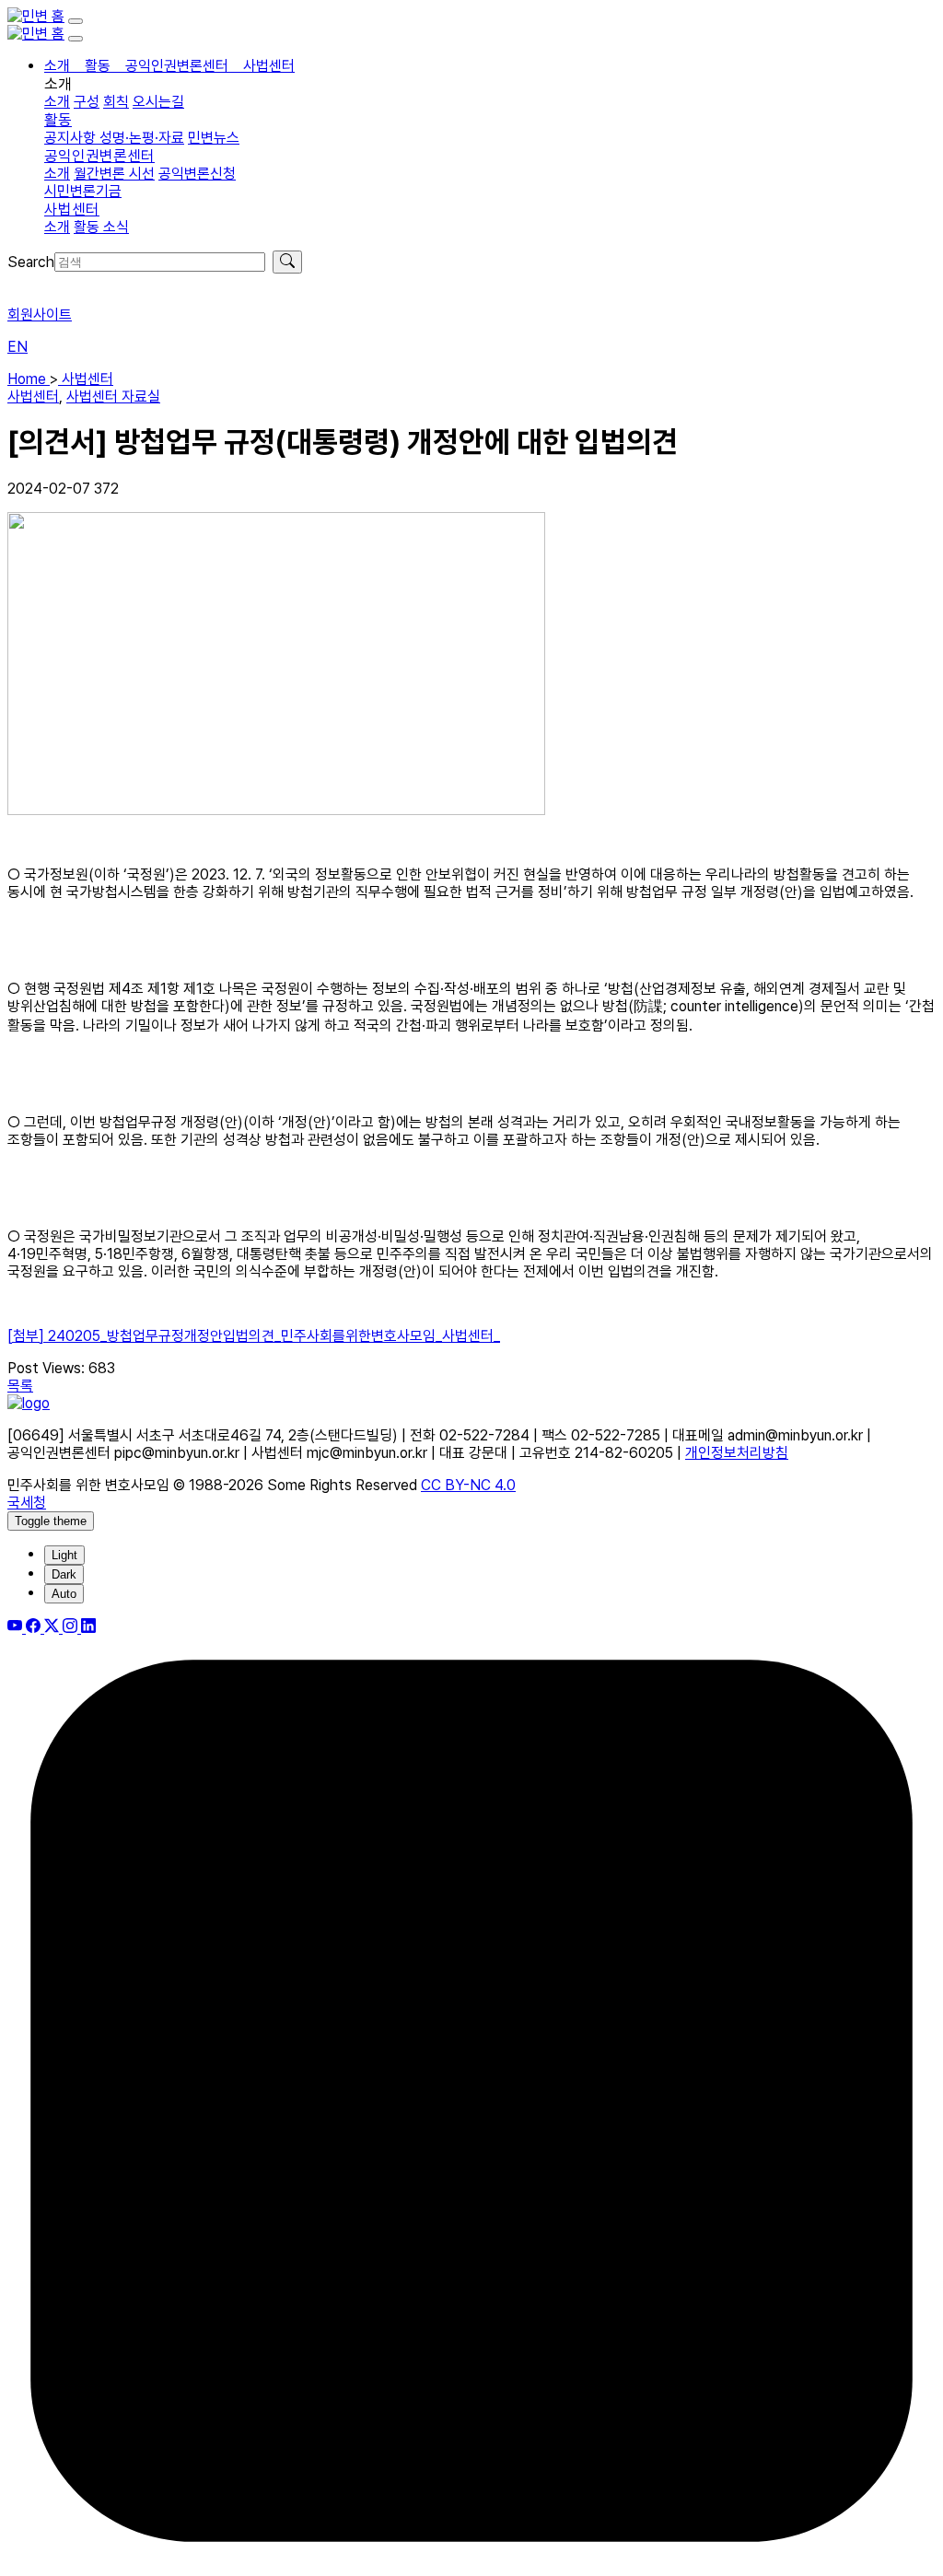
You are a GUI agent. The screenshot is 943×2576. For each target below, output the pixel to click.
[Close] (76, 39)
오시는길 (158, 102)
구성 (87, 102)
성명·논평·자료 (142, 138)
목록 (20, 1386)
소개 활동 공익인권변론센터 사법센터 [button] (169, 66)
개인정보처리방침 (737, 1453)
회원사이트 (40, 315)
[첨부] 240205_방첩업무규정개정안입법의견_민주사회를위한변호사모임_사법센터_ (254, 1336)
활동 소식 (101, 227)
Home (29, 379)
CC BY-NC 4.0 (468, 1485)
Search (31, 262)
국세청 (27, 1503)
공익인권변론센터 (99, 156)
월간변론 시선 (114, 174)
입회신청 (33, 282)
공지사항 (72, 138)
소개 (57, 102)
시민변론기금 (83, 191)
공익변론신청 (197, 174)
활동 (58, 120)
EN (17, 347)
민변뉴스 (214, 138)
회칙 (116, 102)
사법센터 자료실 (113, 396)
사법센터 (72, 209)
